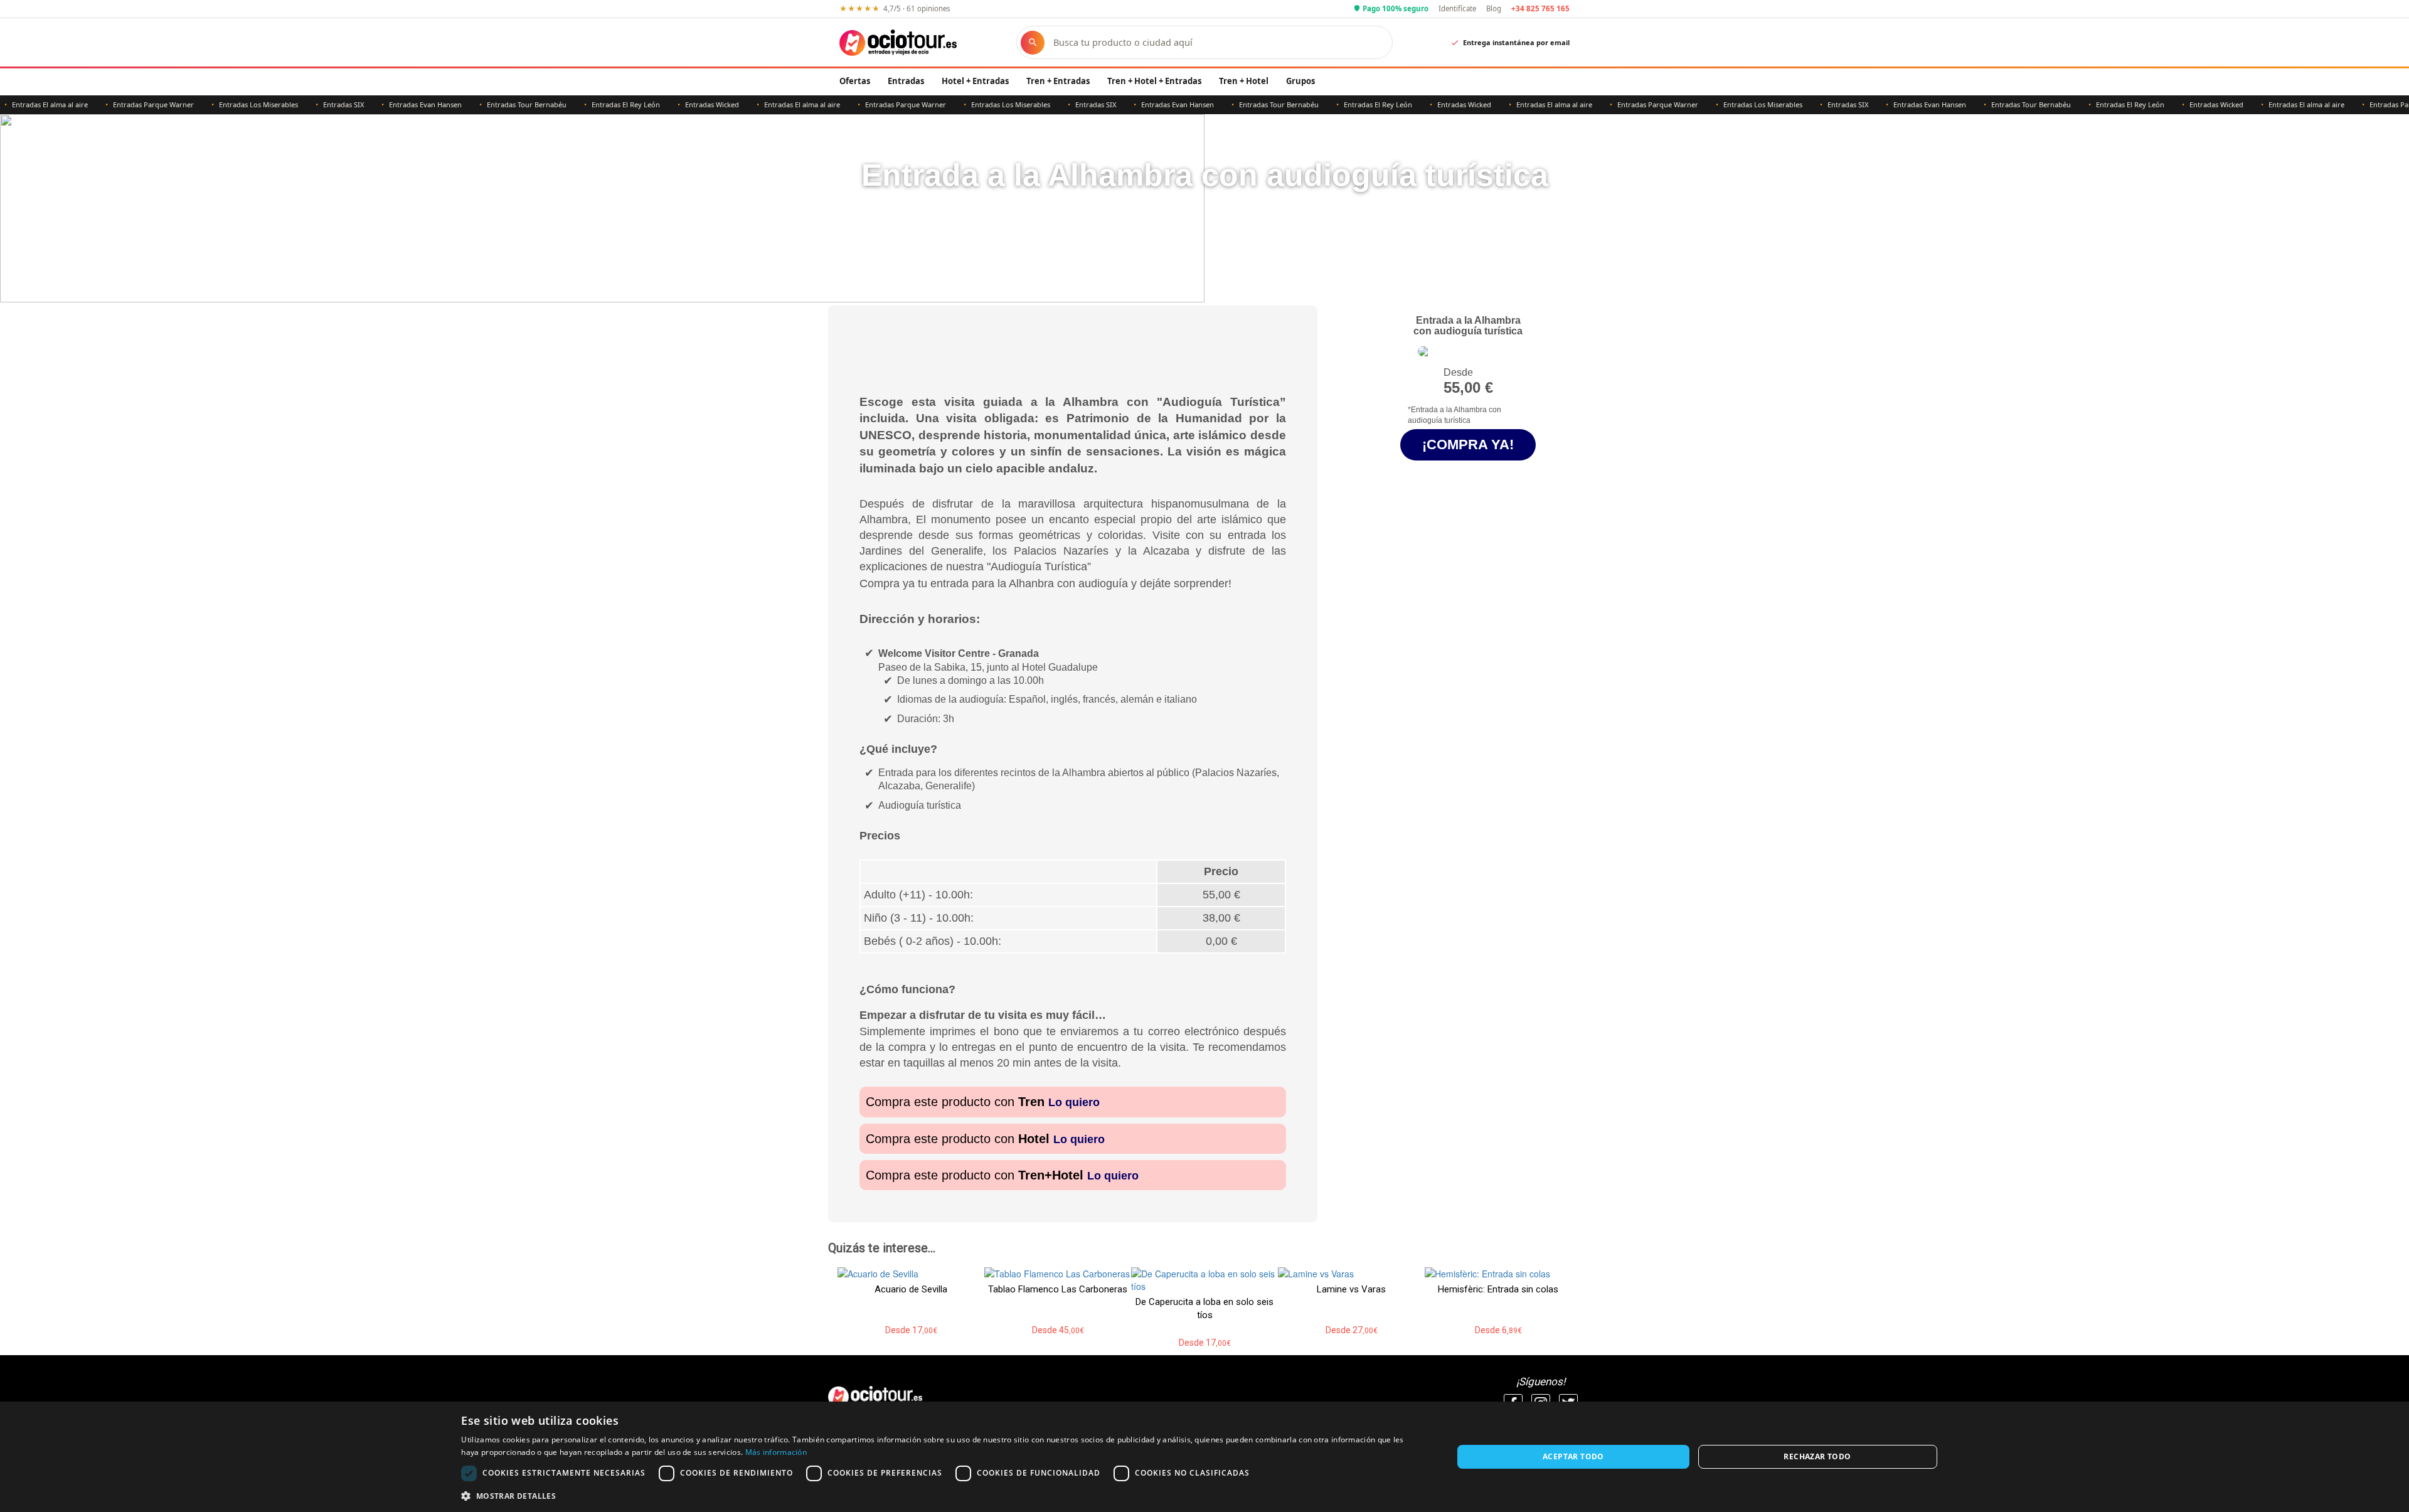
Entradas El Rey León (587, 104)
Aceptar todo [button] (1573, 1456)
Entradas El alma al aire (763, 104)
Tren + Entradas (1058, 81)
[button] (942, 1495)
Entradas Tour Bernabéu (488, 104)
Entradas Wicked (673, 104)
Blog (1494, 8)
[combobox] (1216, 42)
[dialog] (1204, 1457)
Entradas (906, 81)
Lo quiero (1074, 1102)
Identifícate (1457, 8)
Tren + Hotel (1244, 81)
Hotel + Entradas (975, 81)
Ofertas (855, 81)
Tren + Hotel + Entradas (1154, 81)
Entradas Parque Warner (114, 104)
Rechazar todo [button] (1817, 1456)
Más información (776, 1452)
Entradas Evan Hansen (386, 104)
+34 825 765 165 (1540, 8)
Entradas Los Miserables (220, 104)
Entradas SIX (305, 104)
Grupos (1300, 81)
